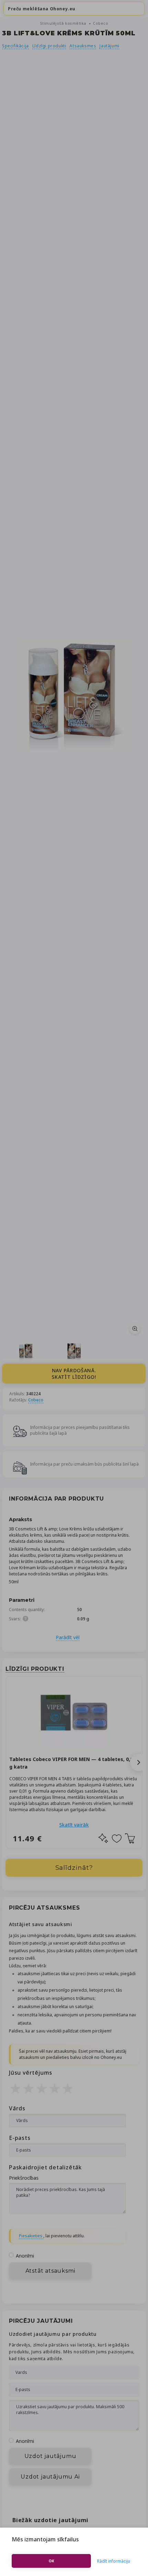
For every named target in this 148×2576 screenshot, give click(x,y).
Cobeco (101, 23)
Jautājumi (109, 46)
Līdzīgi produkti (49, 46)
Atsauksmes (83, 46)
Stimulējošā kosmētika (64, 23)
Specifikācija (15, 46)
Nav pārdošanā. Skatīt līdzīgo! (74, 1374)
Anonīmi (25, 2256)
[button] (139, 1762)
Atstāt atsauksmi (50, 2271)
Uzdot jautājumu (50, 2456)
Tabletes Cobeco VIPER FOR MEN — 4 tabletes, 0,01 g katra (72, 1763)
